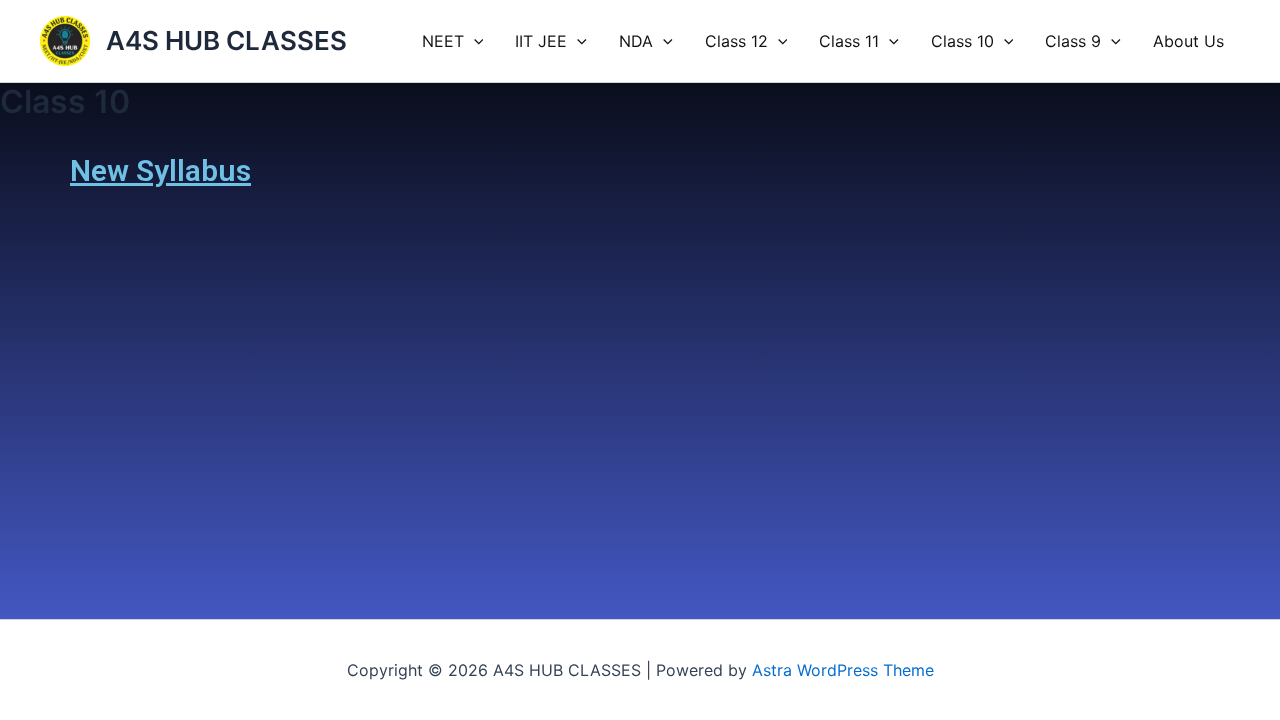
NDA (636, 41)
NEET (443, 41)
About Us (1188, 41)
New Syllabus (160, 170)
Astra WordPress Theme (843, 670)
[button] (474, 41)
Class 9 (1073, 41)
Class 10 (962, 41)
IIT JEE (541, 41)
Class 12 (736, 41)
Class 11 (849, 41)
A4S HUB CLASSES (226, 40)
